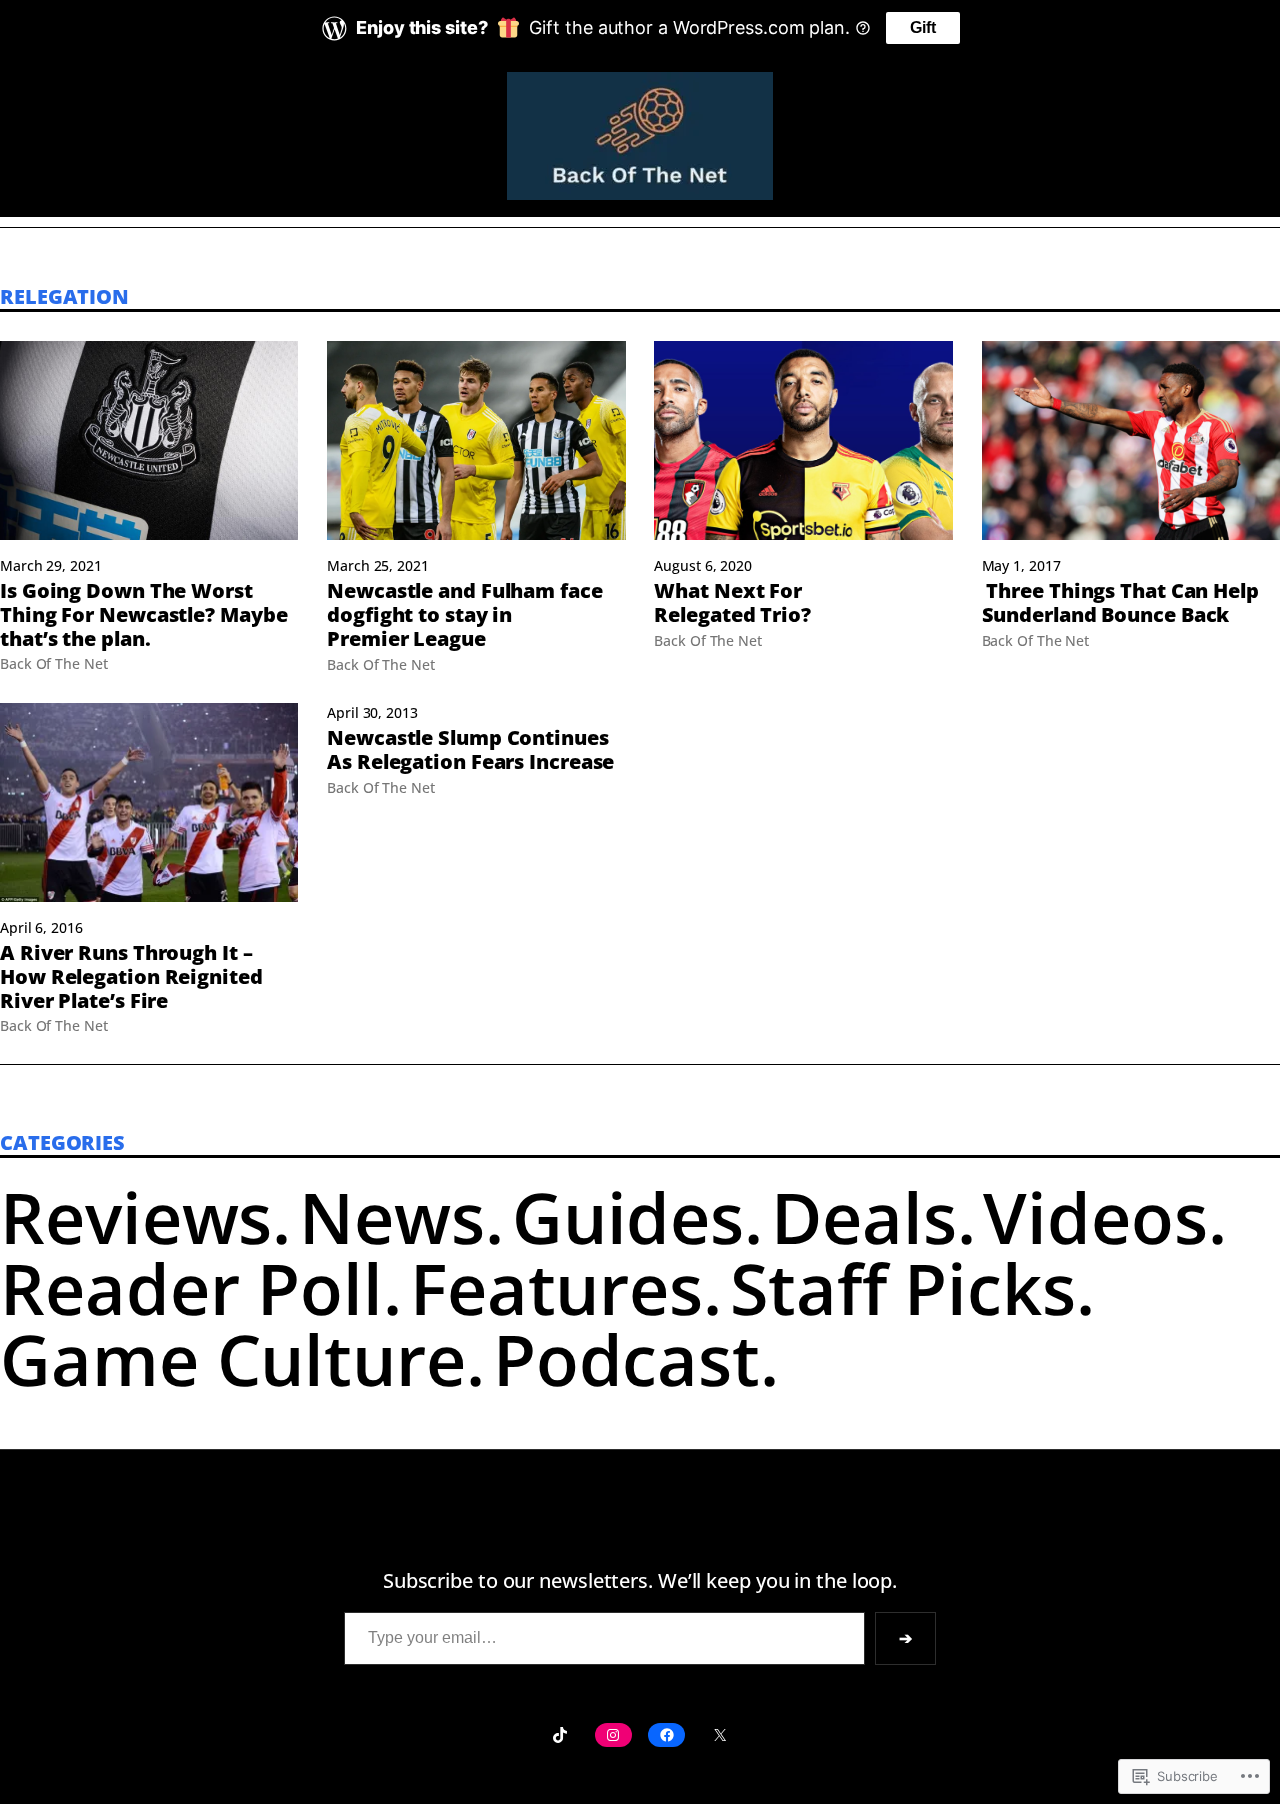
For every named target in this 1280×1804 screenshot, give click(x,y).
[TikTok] (559, 1735)
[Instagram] (613, 1735)
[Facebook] (666, 1735)
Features (556, 1288)
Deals (864, 1217)
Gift (923, 27)
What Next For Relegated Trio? (732, 603)
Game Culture (233, 1359)
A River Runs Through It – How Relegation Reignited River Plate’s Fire (131, 976)
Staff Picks (903, 1288)
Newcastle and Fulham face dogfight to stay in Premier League (465, 614)
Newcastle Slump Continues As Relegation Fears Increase (470, 750)
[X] (719, 1735)
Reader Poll (191, 1288)
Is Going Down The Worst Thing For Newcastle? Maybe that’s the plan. (143, 614)
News (392, 1217)
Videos (1095, 1217)
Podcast (626, 1359)
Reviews (136, 1217)
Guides (628, 1217)
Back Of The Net (54, 663)
